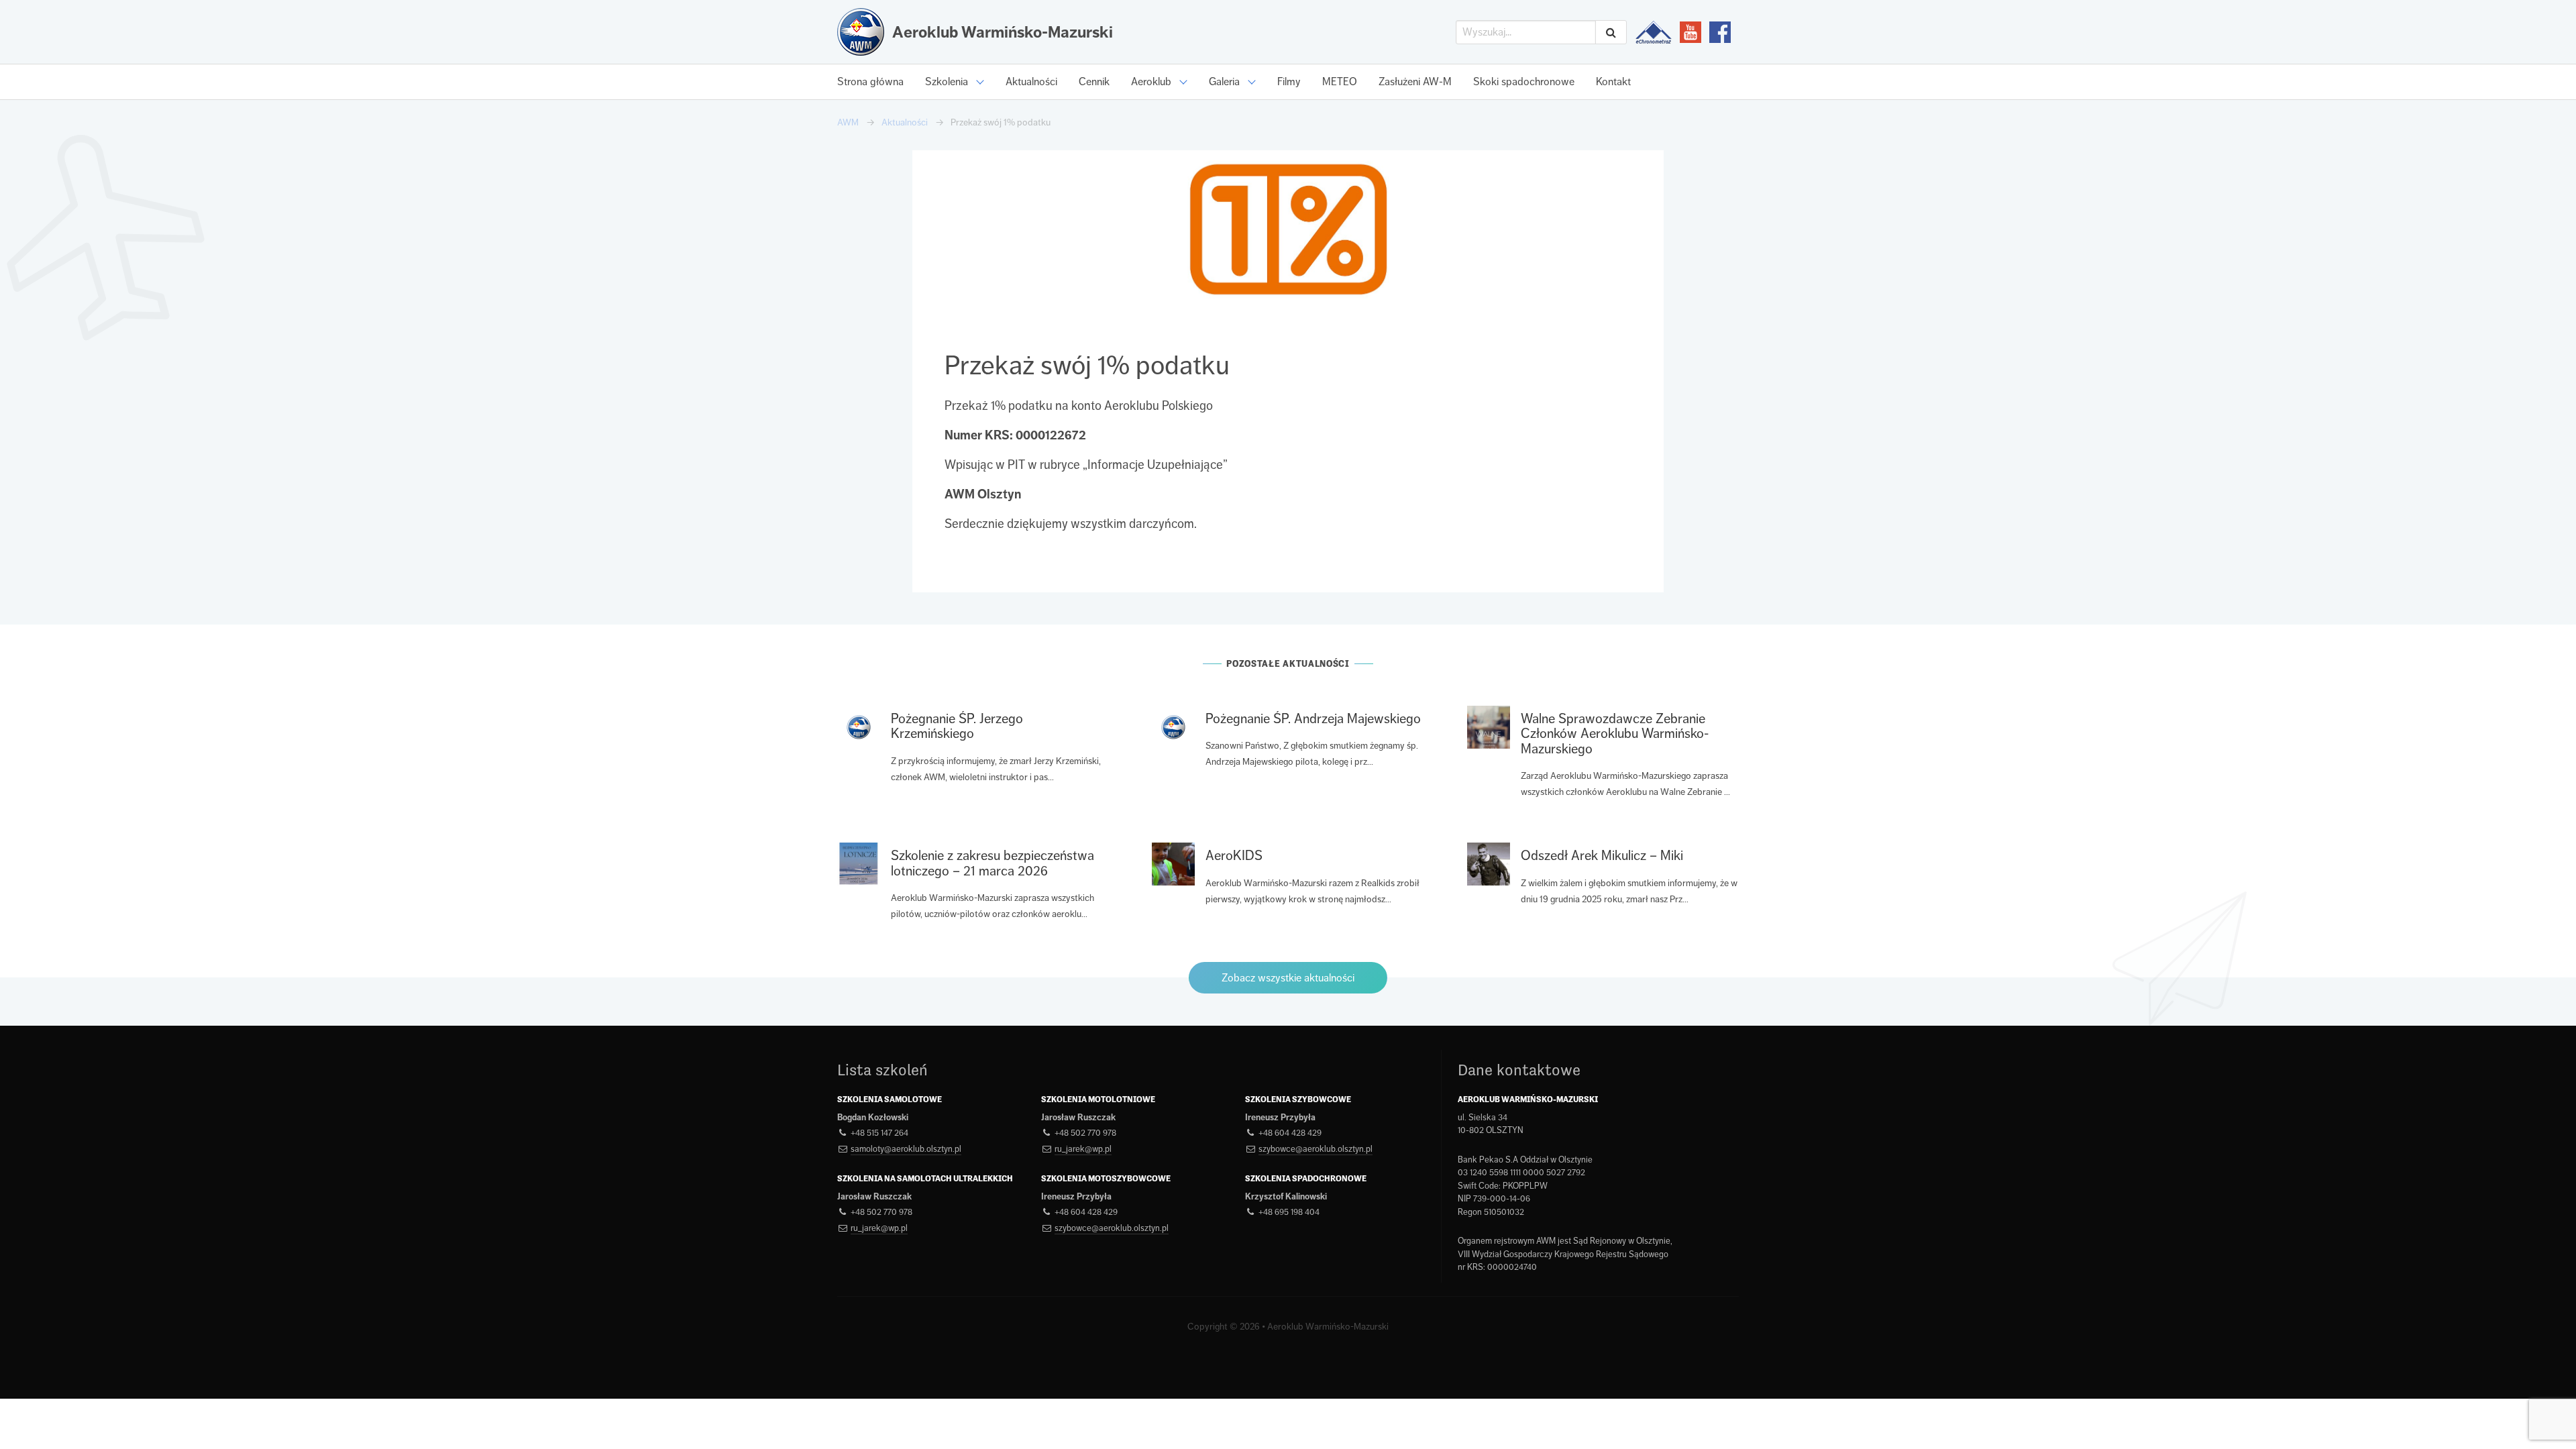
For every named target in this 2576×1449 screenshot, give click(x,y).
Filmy (1289, 82)
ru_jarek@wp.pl (1083, 1149)
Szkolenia (947, 82)
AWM (848, 122)
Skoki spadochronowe (1524, 82)
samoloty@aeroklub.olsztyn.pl (906, 1149)
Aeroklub (1151, 82)
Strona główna (870, 82)
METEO (1340, 82)
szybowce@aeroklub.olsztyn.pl (1316, 1149)
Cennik (1094, 82)
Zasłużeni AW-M (1415, 82)
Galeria (1224, 82)
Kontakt (1613, 82)
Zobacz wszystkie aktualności (1288, 978)
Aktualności (1031, 82)
